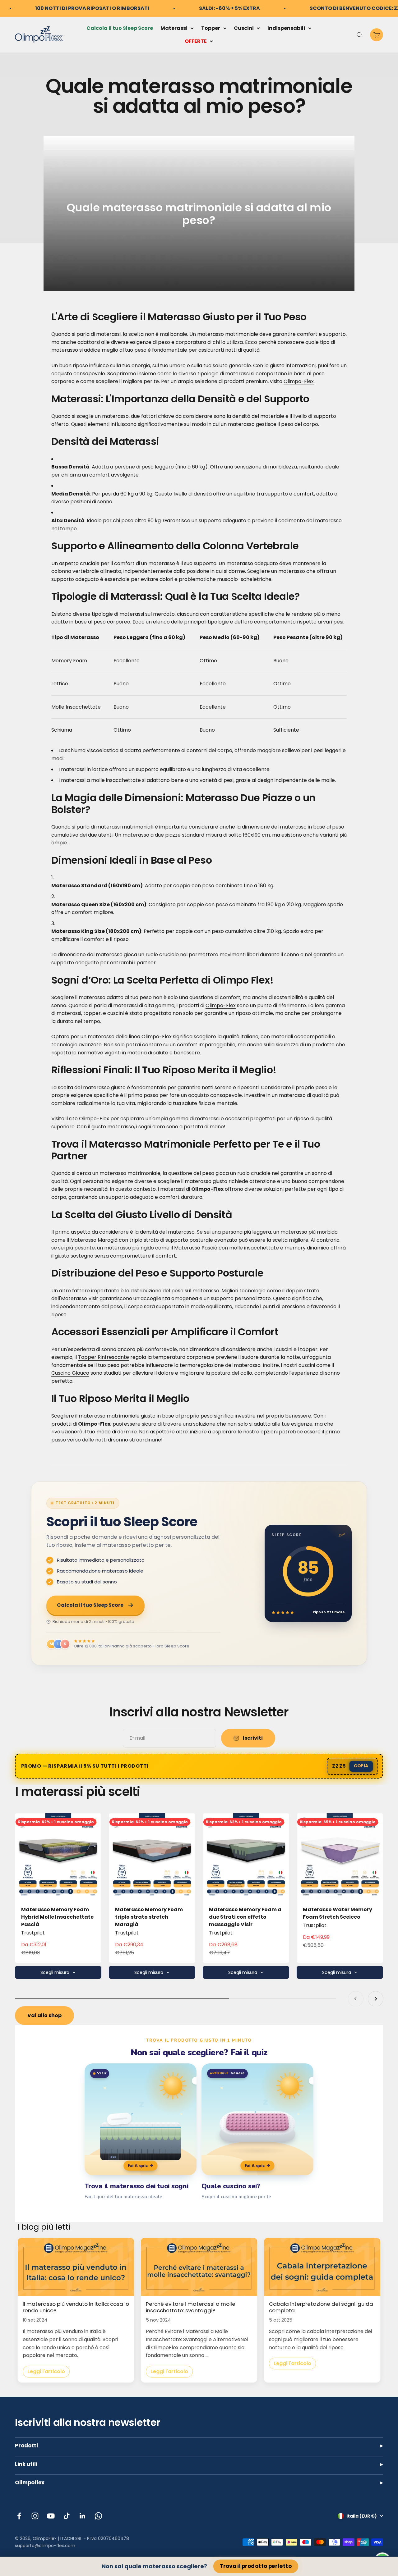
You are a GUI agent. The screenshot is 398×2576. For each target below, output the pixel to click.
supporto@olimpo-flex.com (45, 2546)
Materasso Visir (80, 1298)
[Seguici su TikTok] (67, 2516)
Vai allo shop (44, 2015)
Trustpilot (33, 1933)
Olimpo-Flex (299, 381)
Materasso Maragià (94, 1240)
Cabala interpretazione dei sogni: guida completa (321, 2307)
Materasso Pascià (196, 1248)
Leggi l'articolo (46, 2371)
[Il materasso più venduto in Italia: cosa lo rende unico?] (76, 2267)
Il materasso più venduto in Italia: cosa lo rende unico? (76, 2307)
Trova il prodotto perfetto (256, 2566)
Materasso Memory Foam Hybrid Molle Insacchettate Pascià (57, 1917)
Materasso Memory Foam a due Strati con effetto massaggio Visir (245, 1917)
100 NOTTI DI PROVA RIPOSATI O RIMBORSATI (92, 8)
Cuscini (244, 28)
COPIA (361, 1766)
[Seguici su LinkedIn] (83, 2516)
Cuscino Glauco (70, 1373)
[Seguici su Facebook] (19, 2516)
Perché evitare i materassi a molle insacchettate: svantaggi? (191, 2307)
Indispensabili (286, 28)
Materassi (174, 28)
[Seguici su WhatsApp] (98, 2516)
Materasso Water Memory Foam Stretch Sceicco (338, 1913)
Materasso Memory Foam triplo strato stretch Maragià (149, 1917)
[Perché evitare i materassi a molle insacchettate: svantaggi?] (199, 2267)
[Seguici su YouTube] (51, 2516)
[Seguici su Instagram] (35, 2516)
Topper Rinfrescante (104, 1357)
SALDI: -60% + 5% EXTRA (229, 8)
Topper (211, 28)
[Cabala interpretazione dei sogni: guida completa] (322, 2267)
